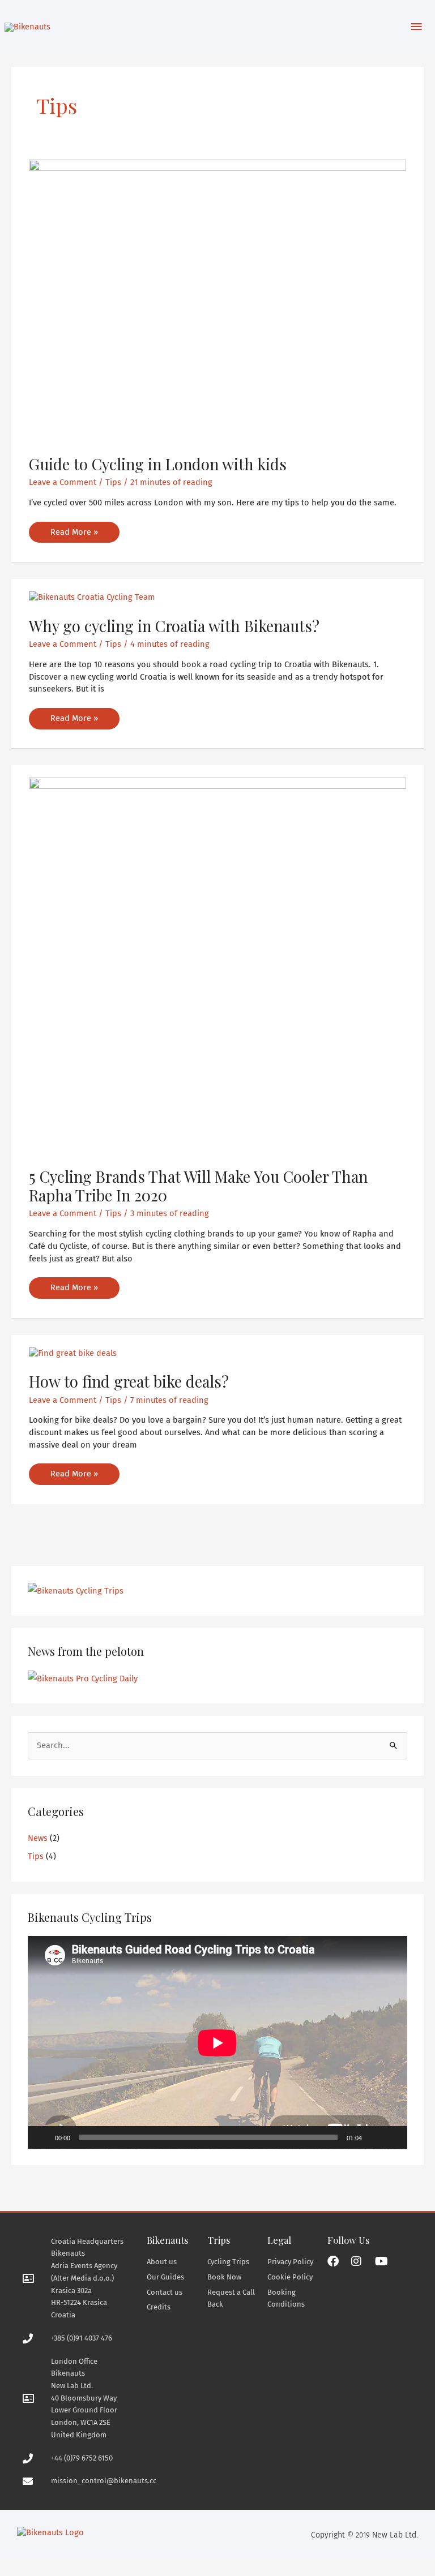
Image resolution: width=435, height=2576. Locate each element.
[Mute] (374, 2137)
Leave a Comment (63, 482)
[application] (217, 2043)
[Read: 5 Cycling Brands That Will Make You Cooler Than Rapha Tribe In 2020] (217, 965)
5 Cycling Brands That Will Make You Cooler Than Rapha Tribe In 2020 (198, 1186)
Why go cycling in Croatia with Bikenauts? (174, 626)
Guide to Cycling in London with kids (158, 464)
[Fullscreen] (393, 2137)
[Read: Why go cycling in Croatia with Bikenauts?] (92, 597)
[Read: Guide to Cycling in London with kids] (217, 300)
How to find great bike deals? (129, 1381)
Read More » (74, 529)
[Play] (42, 2137)
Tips (113, 482)
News (38, 1838)
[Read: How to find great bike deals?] (73, 1353)
